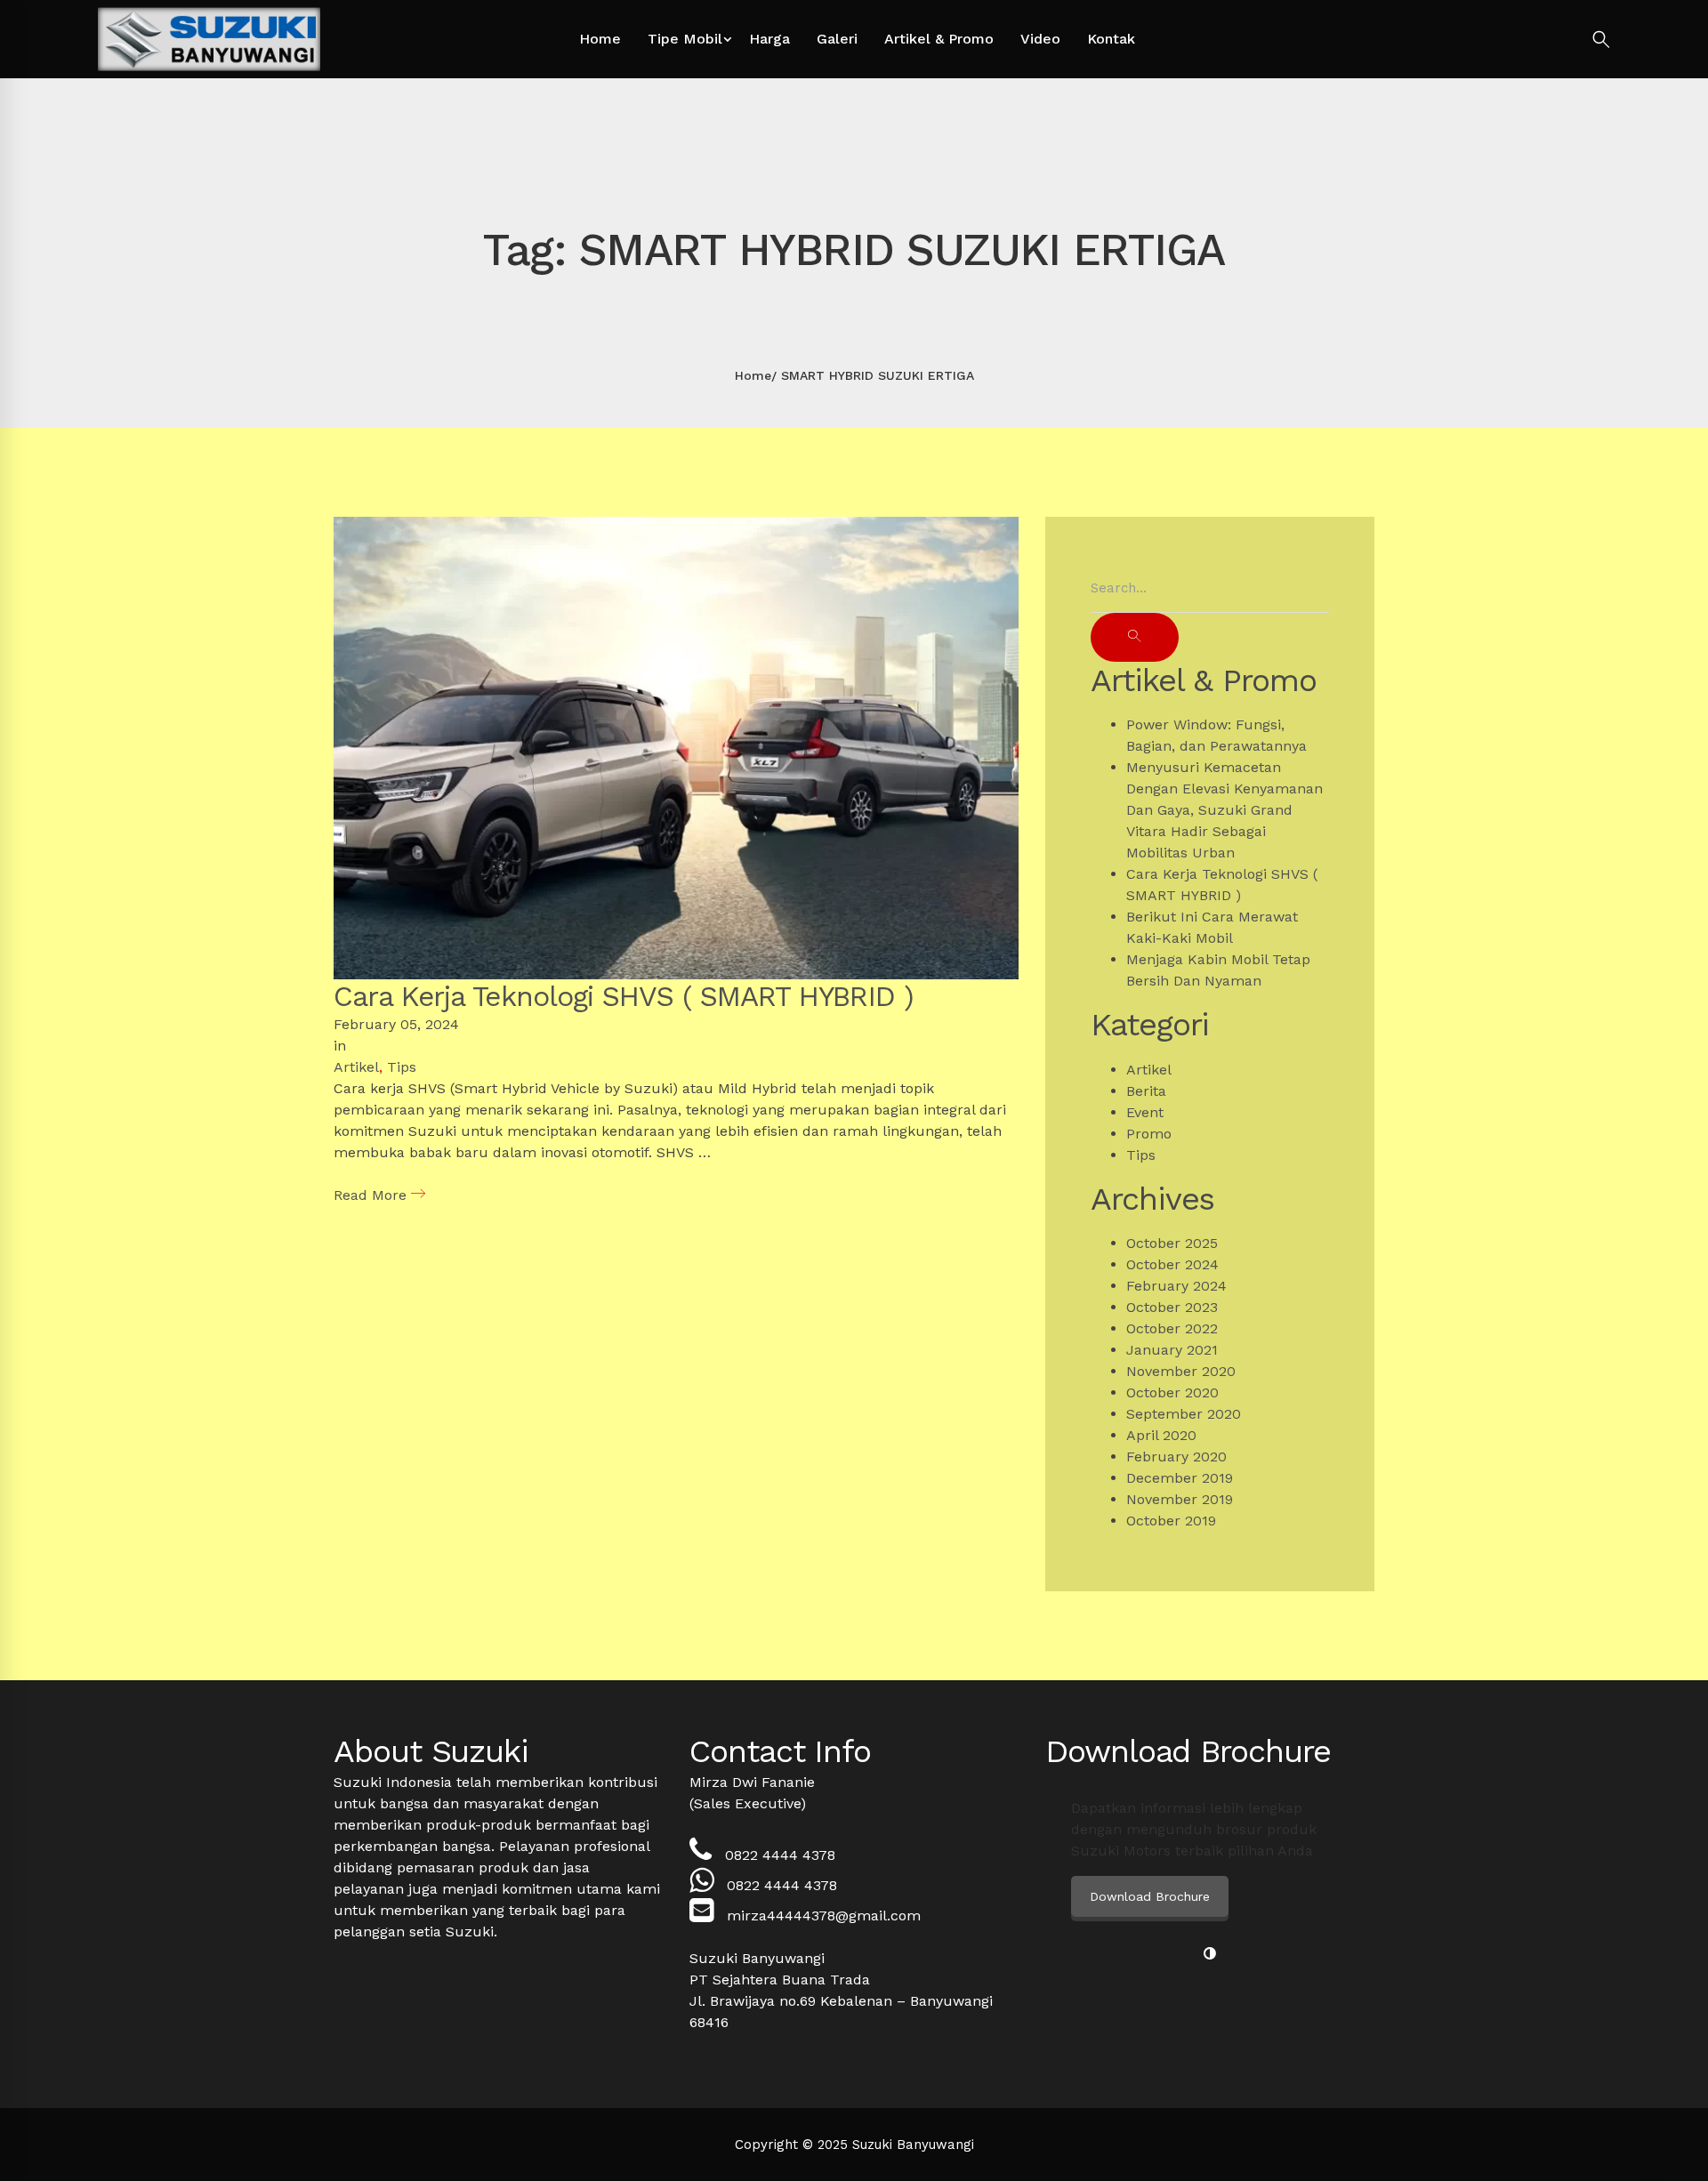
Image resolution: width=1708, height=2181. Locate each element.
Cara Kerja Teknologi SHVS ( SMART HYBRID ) (624, 996)
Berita (1146, 1091)
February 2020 (1176, 1457)
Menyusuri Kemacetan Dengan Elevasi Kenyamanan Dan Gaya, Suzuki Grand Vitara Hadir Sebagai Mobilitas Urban (1225, 810)
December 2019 (1180, 1478)
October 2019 (1171, 1521)
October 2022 (1172, 1328)
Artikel (356, 1067)
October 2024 (1172, 1264)
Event (1145, 1112)
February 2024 (1176, 1286)
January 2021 (1172, 1350)
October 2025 (1172, 1243)
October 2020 (1172, 1392)
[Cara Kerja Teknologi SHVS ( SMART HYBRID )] (676, 527)
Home (753, 375)
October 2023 (1172, 1307)
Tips (402, 1067)
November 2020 (1181, 1371)
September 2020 (1184, 1414)
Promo (1149, 1134)
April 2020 (1161, 1435)
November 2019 (1180, 1499)
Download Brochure (1150, 1896)
